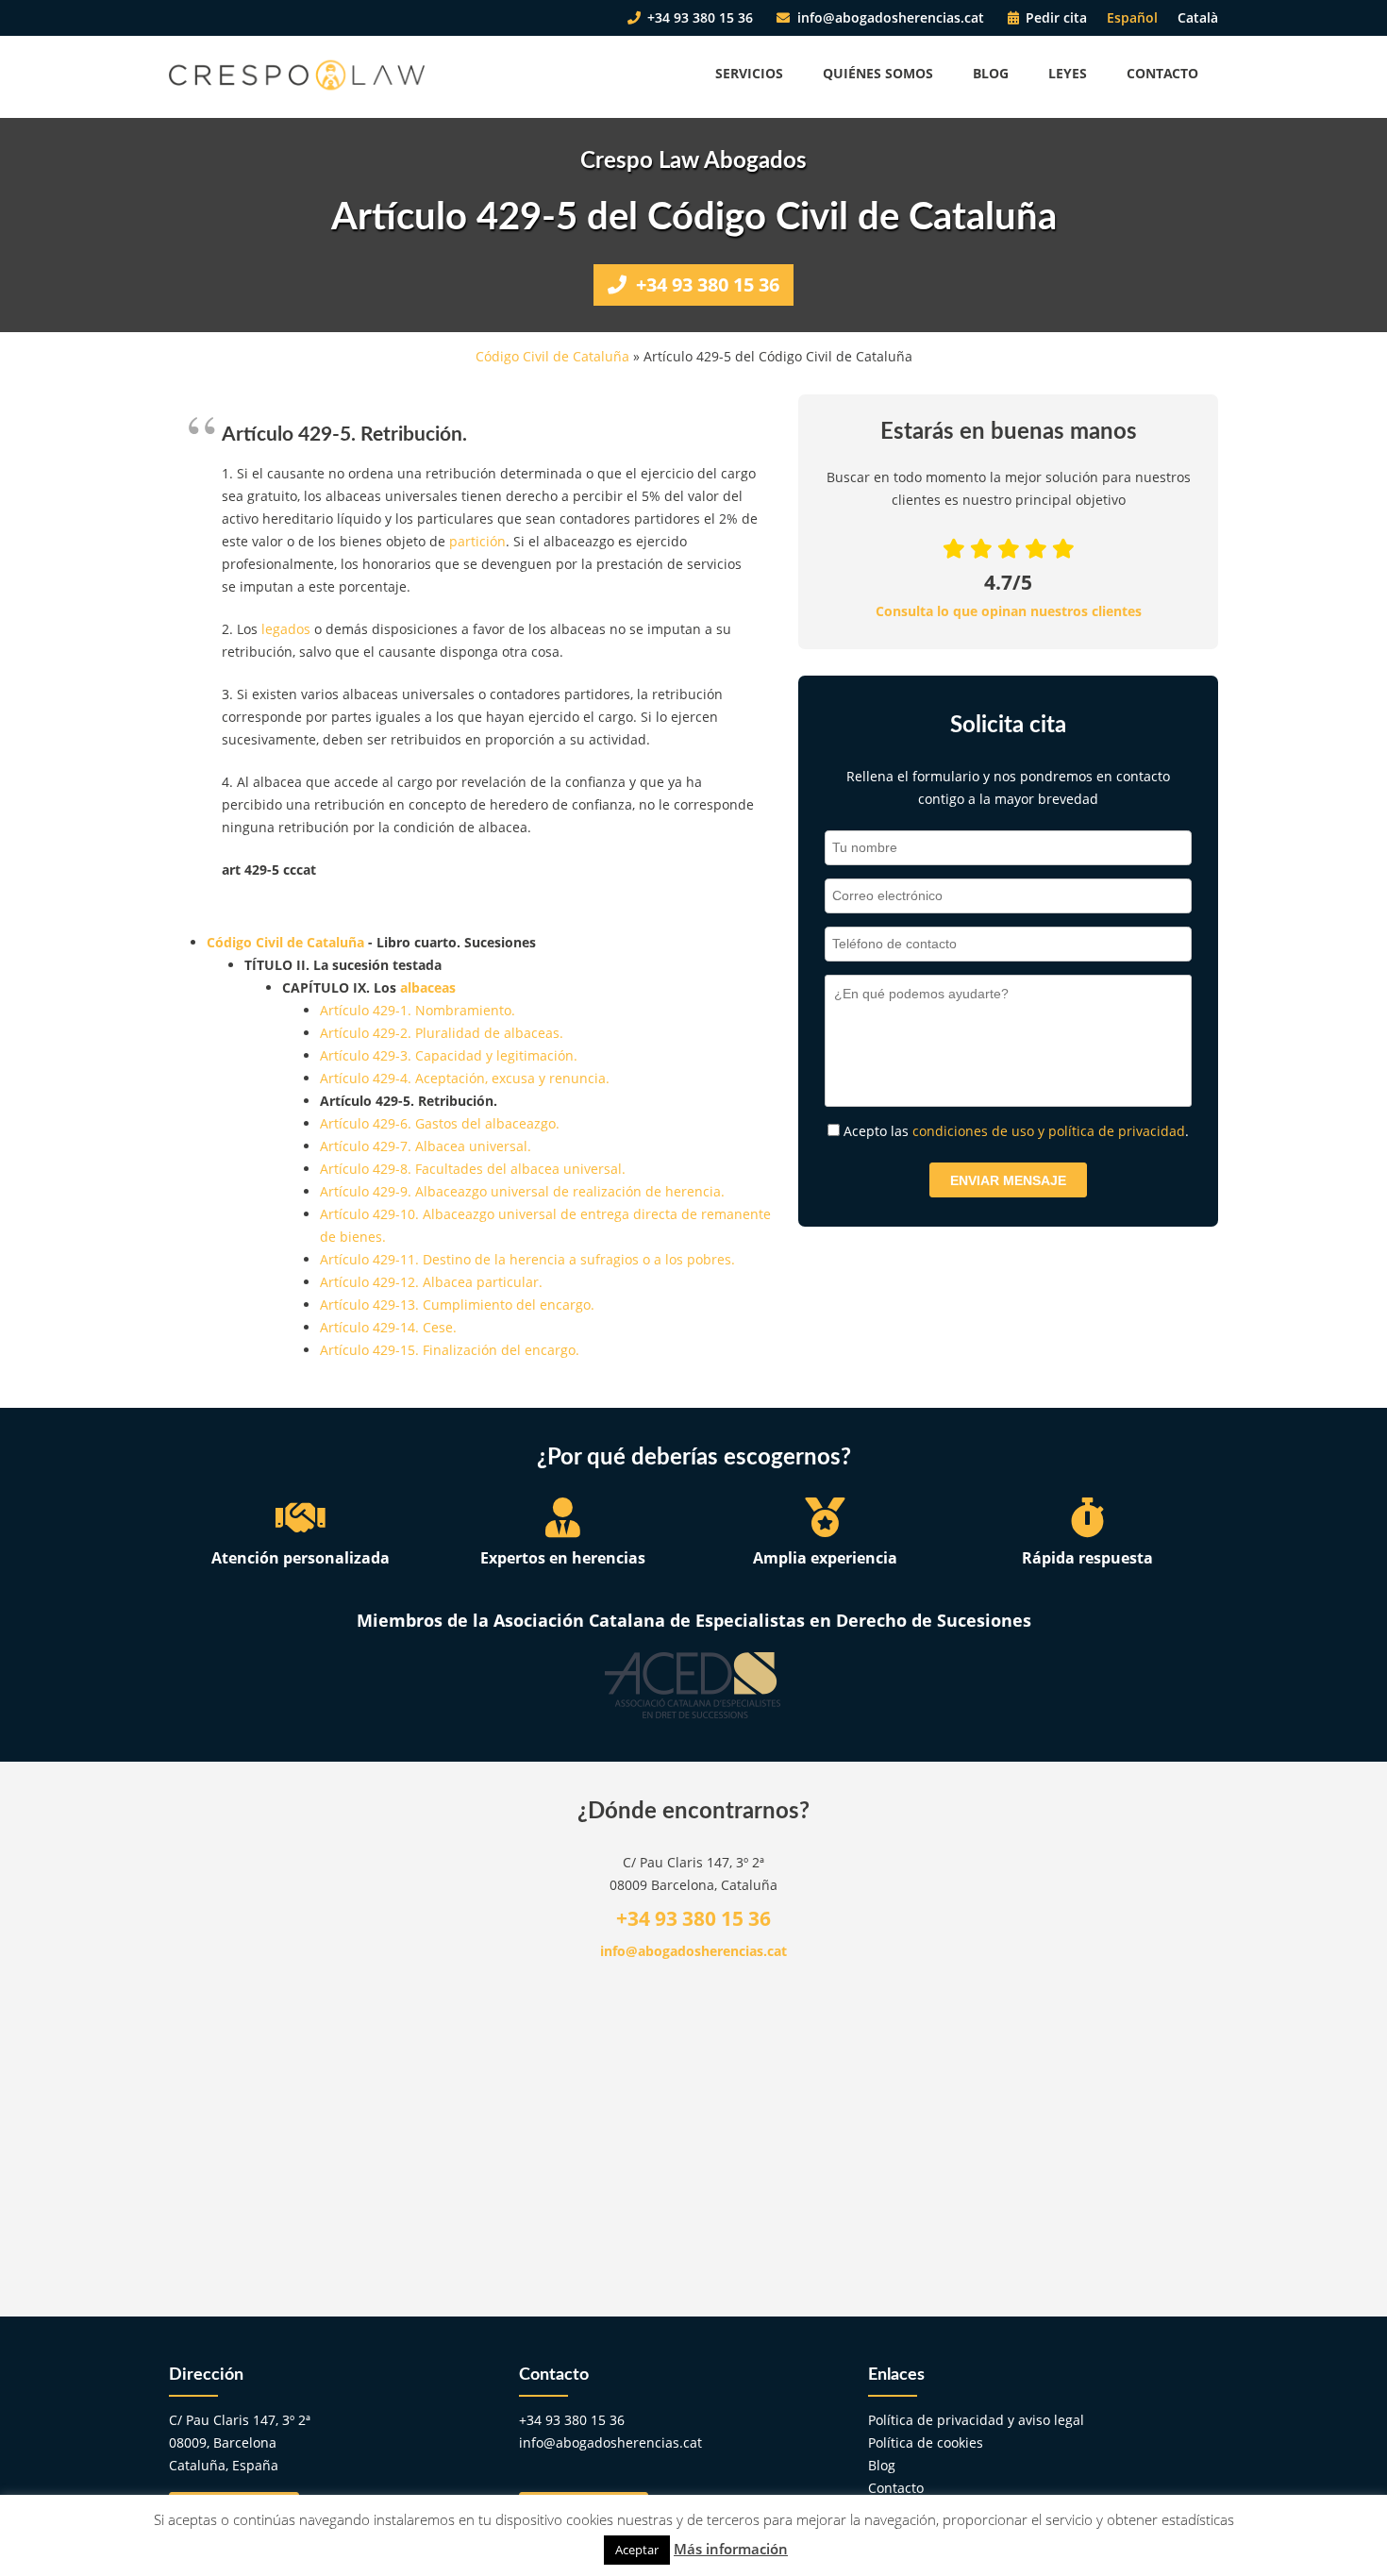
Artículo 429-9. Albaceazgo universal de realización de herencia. (522, 1191)
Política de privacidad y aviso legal (976, 2420)
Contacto (1162, 73)
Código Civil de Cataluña (552, 356)
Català (1198, 17)
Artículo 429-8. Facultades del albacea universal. (473, 1169)
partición (477, 541)
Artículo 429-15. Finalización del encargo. (450, 1350)
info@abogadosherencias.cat (889, 17)
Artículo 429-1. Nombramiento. (418, 1010)
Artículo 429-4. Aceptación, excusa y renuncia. (465, 1078)
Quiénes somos (878, 73)
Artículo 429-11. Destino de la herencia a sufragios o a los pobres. (527, 1259)
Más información (731, 2549)
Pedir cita (1054, 17)
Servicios (749, 73)
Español (1132, 17)
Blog (991, 73)
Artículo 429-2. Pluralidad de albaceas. (442, 1033)
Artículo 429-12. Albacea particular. (431, 1282)
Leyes (1068, 73)
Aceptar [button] (637, 2550)
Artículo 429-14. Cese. (388, 1327)
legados (286, 629)
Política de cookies (926, 2442)
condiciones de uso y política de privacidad (1049, 1131)
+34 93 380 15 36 (698, 17)
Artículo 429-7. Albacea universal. (426, 1146)
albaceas (428, 987)
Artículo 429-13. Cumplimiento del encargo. (457, 1305)
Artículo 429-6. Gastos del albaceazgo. (440, 1123)
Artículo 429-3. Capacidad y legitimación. (449, 1055)
